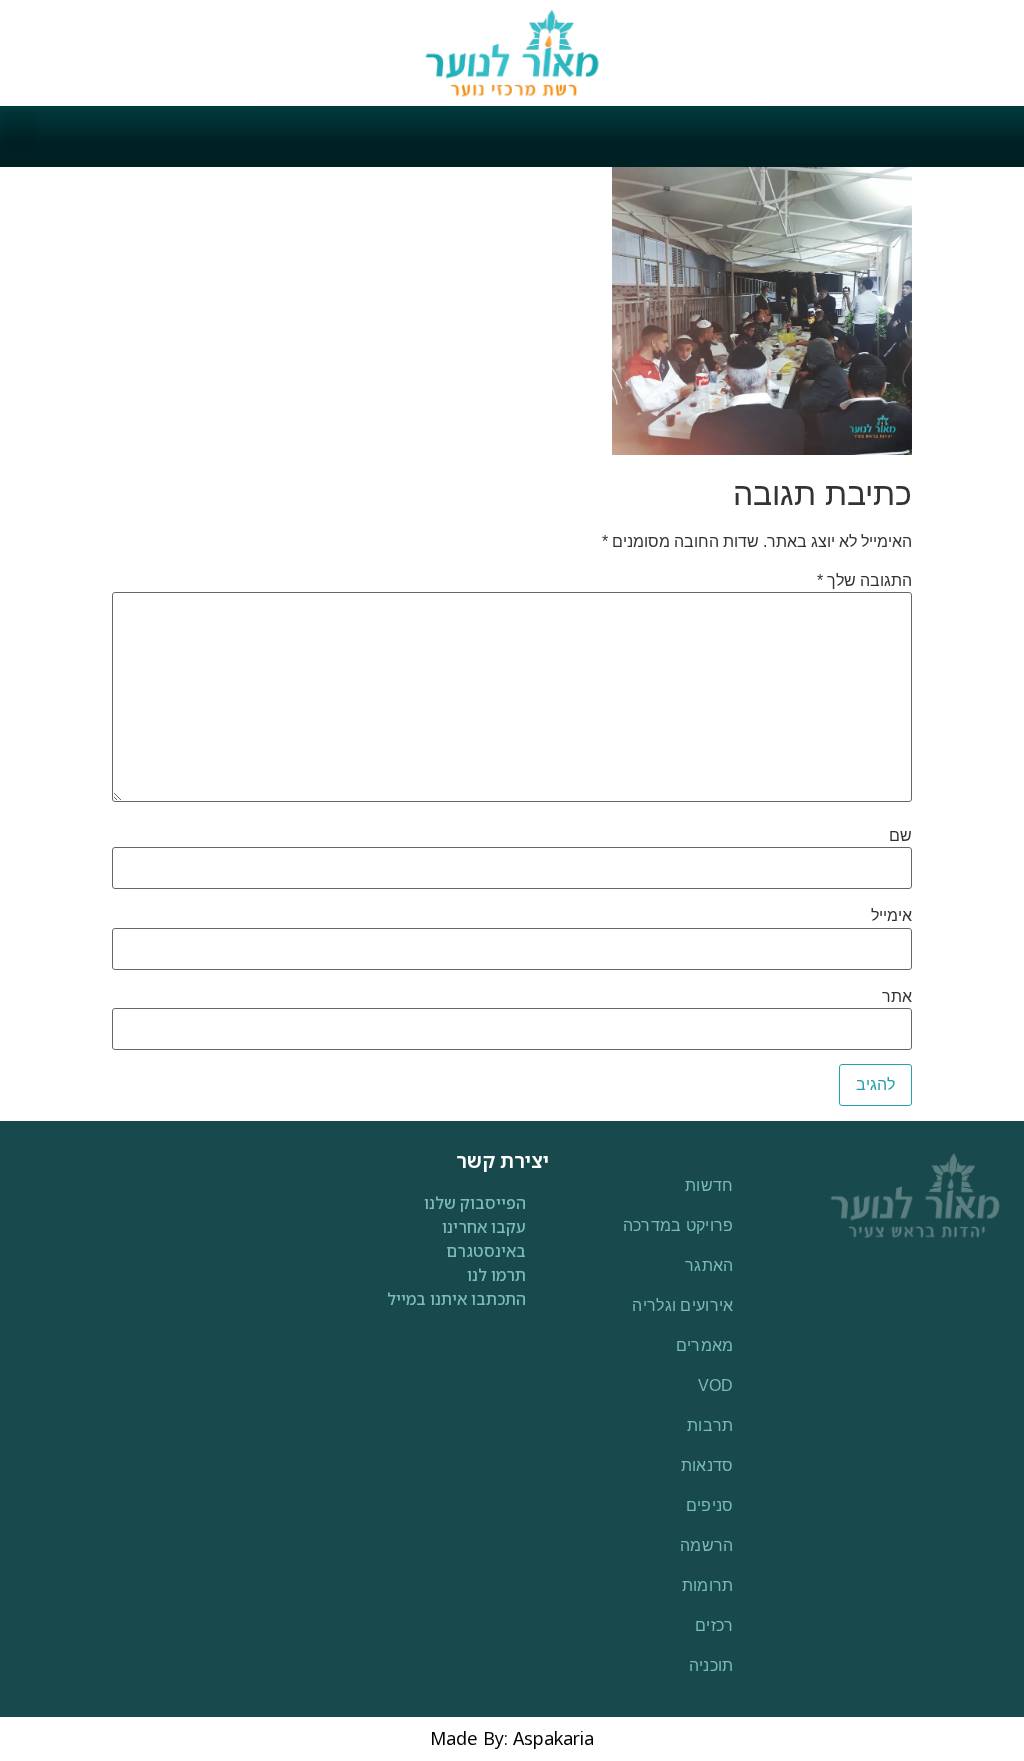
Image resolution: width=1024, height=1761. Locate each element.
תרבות (710, 1425)
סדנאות (707, 1465)
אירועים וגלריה (682, 1305)
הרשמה (707, 1545)
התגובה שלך (864, 581)
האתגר (709, 1265)
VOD (716, 1385)
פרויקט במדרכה (678, 1225)
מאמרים (705, 1345)
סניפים (710, 1505)
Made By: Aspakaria (512, 1738)
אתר (897, 997)
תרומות (708, 1585)
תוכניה (711, 1665)
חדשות (709, 1185)
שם (900, 836)
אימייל (891, 916)
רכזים (714, 1625)
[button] (21, 130)
